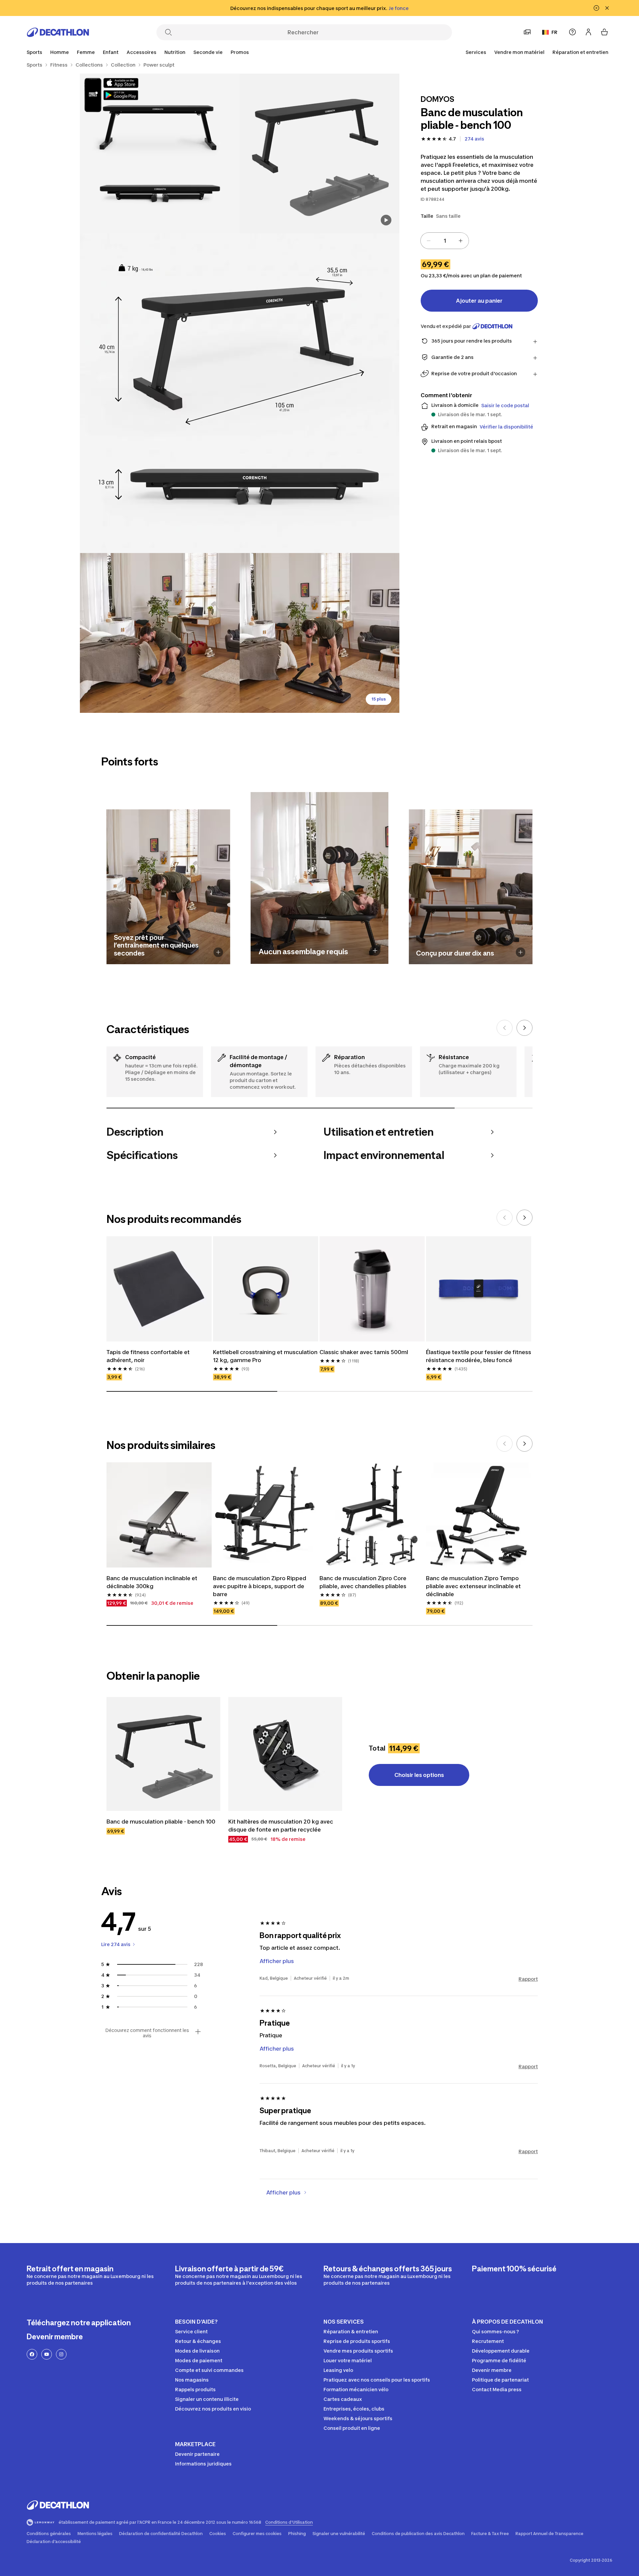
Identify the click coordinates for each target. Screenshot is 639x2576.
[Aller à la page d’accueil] (58, 32)
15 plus (379, 699)
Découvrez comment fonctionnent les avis (147, 2033)
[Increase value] (461, 241)
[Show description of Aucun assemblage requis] (375, 951)
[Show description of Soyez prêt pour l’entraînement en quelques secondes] (218, 952)
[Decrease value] (429, 241)
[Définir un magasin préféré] (527, 32)
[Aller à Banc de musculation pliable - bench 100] (163, 1754)
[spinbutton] (445, 241)
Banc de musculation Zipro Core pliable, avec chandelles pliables (363, 1582)
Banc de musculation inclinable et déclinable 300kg (152, 1582)
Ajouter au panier (479, 301)
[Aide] (572, 32)
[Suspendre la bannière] (596, 8)
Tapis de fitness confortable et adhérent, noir (148, 1356)
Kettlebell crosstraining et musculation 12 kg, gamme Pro (265, 1356)
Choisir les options (419, 1775)
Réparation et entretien (580, 52)
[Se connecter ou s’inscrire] (588, 32)
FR (554, 32)
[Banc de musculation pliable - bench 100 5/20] (319, 633)
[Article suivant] (525, 1028)
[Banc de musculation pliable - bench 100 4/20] (160, 633)
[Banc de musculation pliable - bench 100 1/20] (319, 153)
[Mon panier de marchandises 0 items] (604, 32)
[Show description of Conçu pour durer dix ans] (521, 952)
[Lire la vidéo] (386, 220)
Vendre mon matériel (519, 52)
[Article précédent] (505, 1028)
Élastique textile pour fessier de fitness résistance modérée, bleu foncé (479, 1356)
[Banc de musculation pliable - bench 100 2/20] (160, 153)
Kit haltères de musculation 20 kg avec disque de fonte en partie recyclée (281, 1826)
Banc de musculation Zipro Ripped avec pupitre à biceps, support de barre (260, 1586)
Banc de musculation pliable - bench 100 (161, 1822)
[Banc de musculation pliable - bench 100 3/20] (240, 393)
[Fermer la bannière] (607, 8)
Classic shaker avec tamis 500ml (364, 1352)
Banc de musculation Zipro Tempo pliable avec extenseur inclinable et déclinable (473, 1586)
